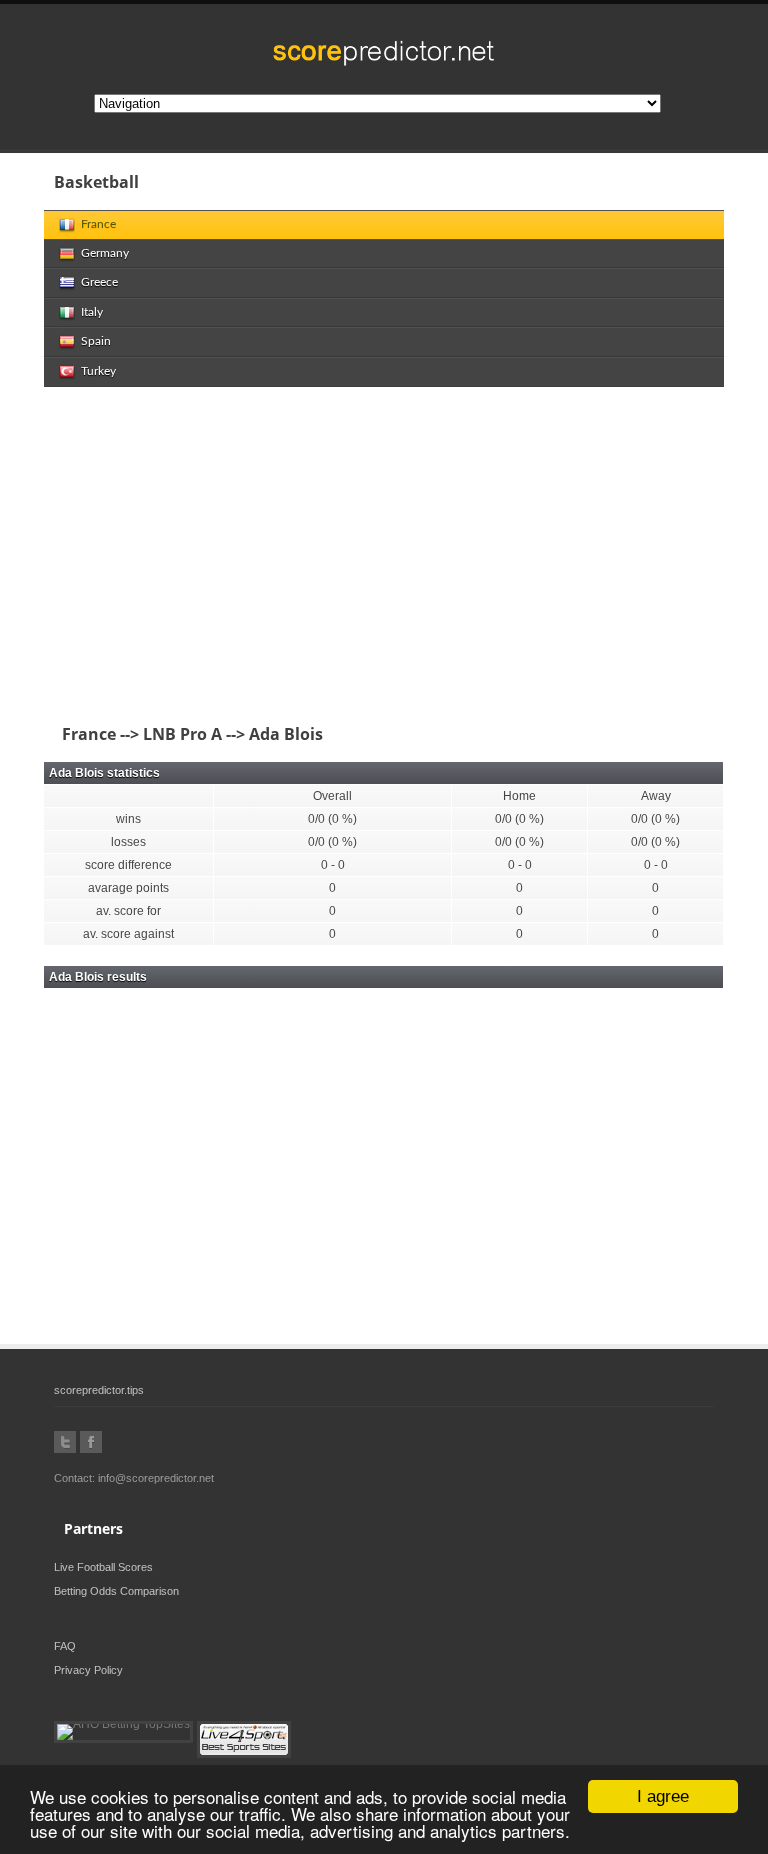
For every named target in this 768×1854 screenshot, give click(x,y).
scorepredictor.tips (99, 1390)
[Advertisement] (384, 557)
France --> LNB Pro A (138, 734)
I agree (663, 1796)
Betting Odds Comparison (116, 1591)
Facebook (91, 1442)
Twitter (65, 1442)
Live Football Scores (103, 1567)
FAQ (65, 1646)
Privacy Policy (88, 1670)
